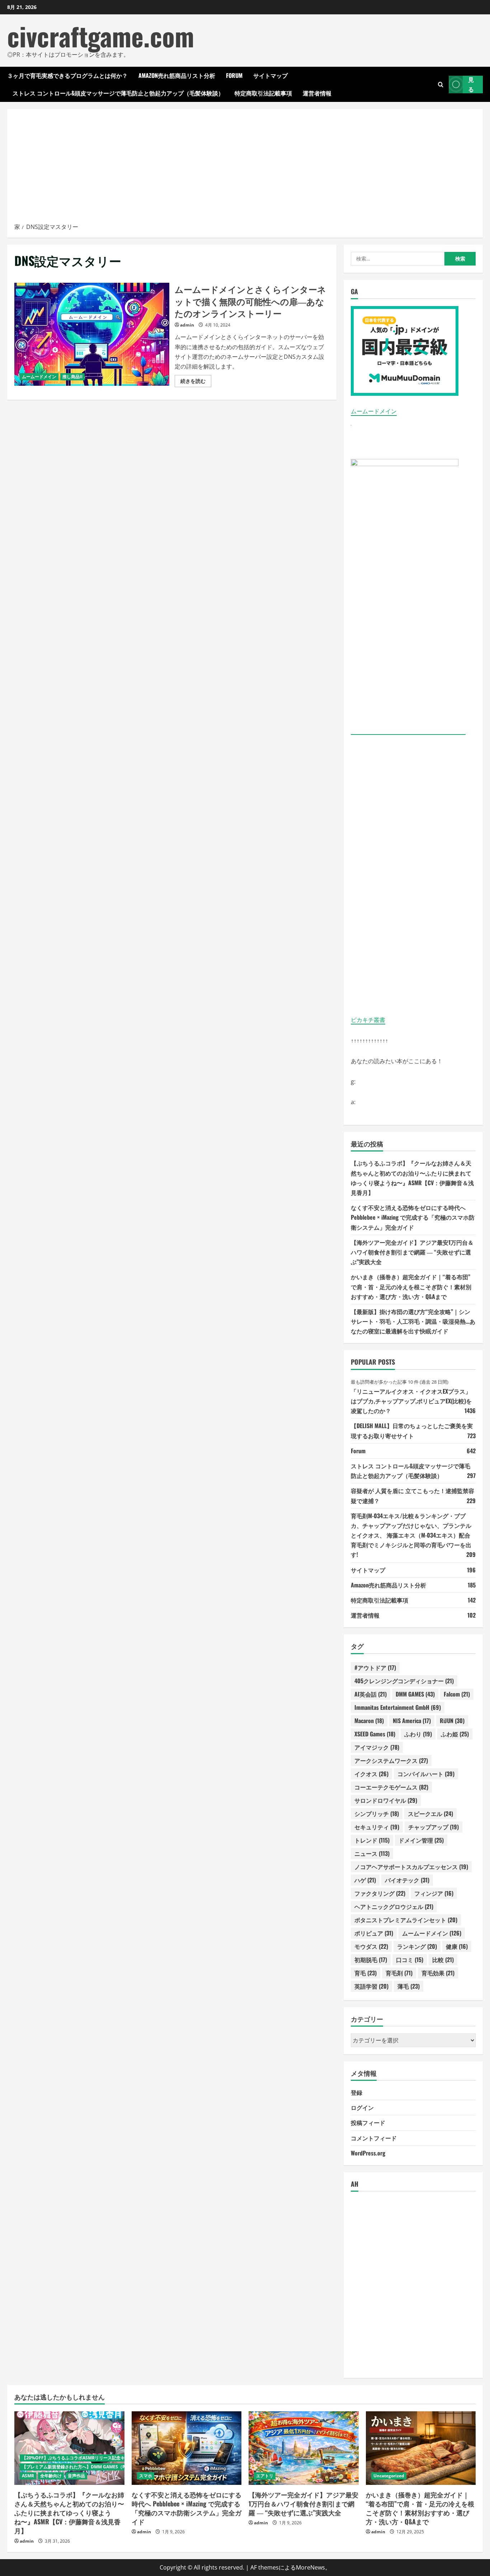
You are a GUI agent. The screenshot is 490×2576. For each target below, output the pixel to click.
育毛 (366, 1973)
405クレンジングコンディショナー (404, 1681)
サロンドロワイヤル (386, 1800)
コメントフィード (374, 2138)
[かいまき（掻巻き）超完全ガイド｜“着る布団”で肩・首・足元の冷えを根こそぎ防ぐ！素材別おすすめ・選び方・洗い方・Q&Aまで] (421, 2448)
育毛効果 (438, 1973)
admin (187, 325)
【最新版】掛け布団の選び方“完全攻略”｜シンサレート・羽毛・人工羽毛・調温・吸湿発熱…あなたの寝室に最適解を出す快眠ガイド (413, 1321)
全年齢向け (51, 2476)
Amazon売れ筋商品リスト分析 (177, 75)
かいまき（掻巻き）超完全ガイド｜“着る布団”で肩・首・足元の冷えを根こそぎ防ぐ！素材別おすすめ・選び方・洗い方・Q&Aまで (411, 1286)
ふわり (418, 1734)
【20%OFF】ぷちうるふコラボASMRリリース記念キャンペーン (84, 2458)
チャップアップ (434, 1827)
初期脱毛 (371, 1960)
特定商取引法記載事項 (263, 93)
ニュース (372, 1853)
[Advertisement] (245, 168)
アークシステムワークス (391, 1760)
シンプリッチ (377, 1813)
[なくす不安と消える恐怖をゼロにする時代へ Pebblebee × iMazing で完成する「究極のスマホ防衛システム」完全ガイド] (187, 2448)
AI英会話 (371, 1694)
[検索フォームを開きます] (441, 85)
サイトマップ (270, 75)
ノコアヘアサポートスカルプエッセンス (411, 1867)
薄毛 (409, 1986)
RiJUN (452, 1721)
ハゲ (365, 1880)
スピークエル (430, 1813)
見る (471, 85)
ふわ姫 (455, 1734)
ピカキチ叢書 (368, 1020)
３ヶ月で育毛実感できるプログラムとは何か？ (67, 75)
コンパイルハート (426, 1774)
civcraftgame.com (101, 36)
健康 (457, 1946)
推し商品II (72, 377)
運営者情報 (317, 93)
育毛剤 (399, 1973)
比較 (443, 1960)
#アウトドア (375, 1667)
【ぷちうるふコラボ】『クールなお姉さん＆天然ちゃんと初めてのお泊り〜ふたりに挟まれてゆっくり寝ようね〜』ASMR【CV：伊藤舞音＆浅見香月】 (69, 2513)
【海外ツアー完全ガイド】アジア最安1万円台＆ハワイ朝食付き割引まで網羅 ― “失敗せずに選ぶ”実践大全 (412, 1252)
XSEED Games (375, 1734)
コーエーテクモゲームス (391, 1787)
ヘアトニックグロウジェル (394, 1906)
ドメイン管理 (421, 1840)
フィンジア (434, 1893)
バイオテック (407, 1880)
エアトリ (265, 2476)
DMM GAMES (415, 1694)
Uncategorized (389, 2476)
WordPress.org (368, 2153)
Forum (234, 75)
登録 (357, 2092)
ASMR (28, 2476)
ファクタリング (380, 1893)
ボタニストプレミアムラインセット (406, 1920)
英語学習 (371, 1986)
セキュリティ (377, 1827)
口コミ (410, 1960)
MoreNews (310, 2567)
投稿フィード (368, 2122)
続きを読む (195, 382)
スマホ (146, 2476)
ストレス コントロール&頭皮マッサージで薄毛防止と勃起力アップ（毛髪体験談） (118, 93)
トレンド (372, 1840)
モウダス (371, 1946)
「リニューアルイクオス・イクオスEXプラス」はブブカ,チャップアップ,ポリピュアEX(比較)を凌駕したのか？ (411, 1401)
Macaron (369, 1721)
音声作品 (76, 2476)
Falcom (457, 1694)
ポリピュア (374, 1933)
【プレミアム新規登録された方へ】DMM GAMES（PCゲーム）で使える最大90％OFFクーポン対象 (118, 2467)
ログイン (362, 2107)
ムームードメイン (39, 377)
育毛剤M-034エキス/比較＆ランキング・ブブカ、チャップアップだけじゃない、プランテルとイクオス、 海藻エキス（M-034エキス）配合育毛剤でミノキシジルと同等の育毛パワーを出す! (411, 1535)
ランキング (417, 1946)
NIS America (412, 1721)
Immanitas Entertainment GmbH (398, 1707)
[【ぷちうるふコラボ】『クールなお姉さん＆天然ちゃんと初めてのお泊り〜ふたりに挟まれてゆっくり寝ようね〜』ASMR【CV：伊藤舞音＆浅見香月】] (69, 2448)
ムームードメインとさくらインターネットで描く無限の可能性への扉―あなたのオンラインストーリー (92, 334)
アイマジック (377, 1747)
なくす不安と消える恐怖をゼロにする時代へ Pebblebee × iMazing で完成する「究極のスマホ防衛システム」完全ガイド (413, 1217)
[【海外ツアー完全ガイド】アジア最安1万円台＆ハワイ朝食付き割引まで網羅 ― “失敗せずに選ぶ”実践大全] (304, 2448)
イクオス (371, 1774)
